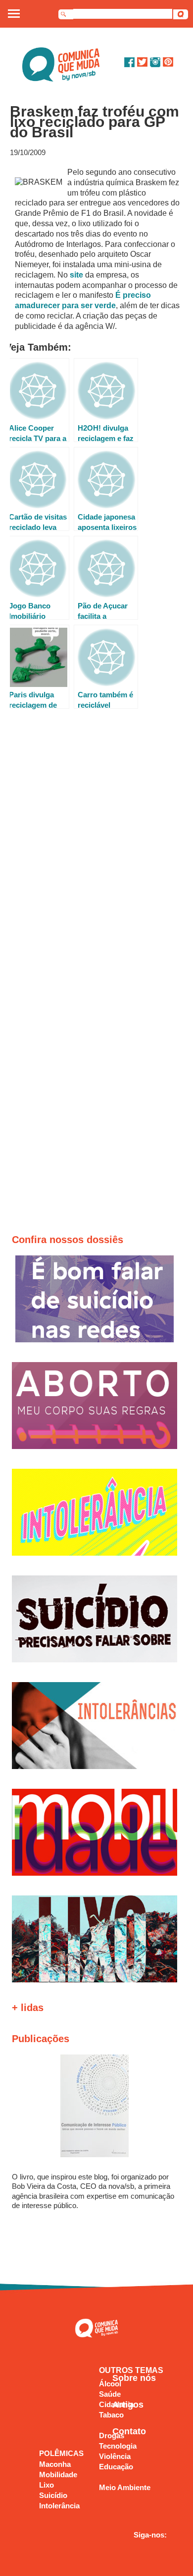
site (77, 275)
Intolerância (59, 2506)
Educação (116, 2467)
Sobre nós (134, 2378)
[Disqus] (97, 853)
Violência (115, 2456)
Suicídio (53, 2495)
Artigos (128, 2405)
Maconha (55, 2464)
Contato (129, 2431)
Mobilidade (58, 2475)
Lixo (47, 2485)
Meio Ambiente (125, 2487)
